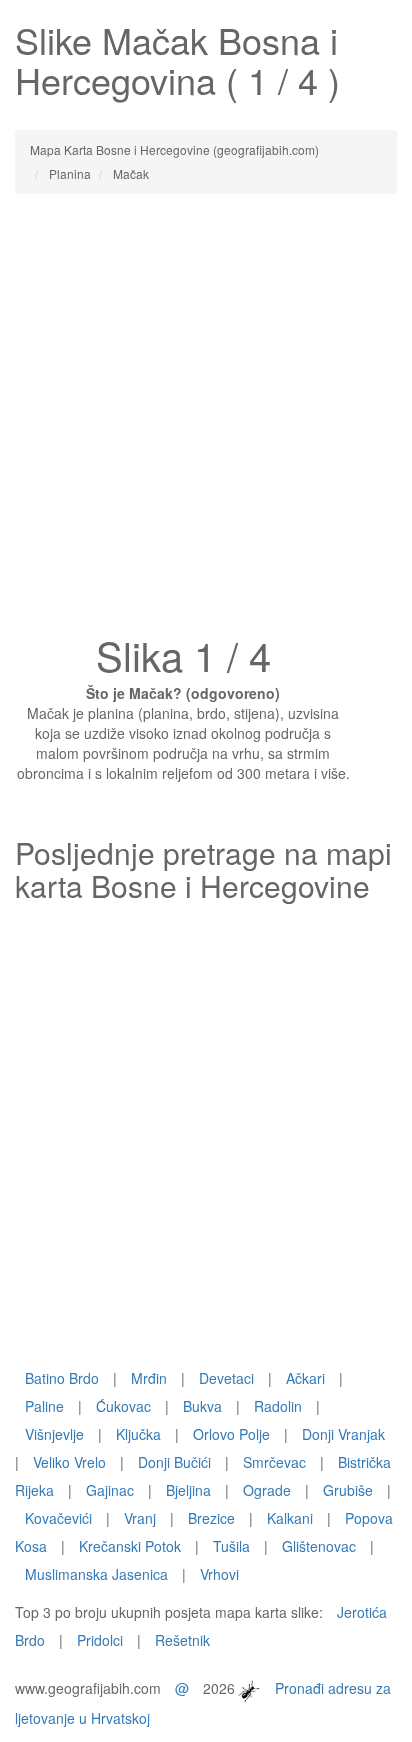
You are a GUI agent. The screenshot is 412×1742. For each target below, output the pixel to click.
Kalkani (290, 1518)
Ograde (267, 1490)
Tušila (231, 1546)
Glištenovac (319, 1546)
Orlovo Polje (231, 1434)
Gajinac (110, 1490)
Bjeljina (188, 1490)
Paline (44, 1406)
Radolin (278, 1406)
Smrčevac (274, 1462)
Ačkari (305, 1378)
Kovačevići (58, 1518)
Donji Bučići (174, 1462)
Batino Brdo (62, 1378)
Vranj (140, 1518)
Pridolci (100, 1640)
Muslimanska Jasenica (96, 1574)
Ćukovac (123, 1406)
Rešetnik (182, 1640)
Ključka (138, 1434)
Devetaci (226, 1378)
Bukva (202, 1406)
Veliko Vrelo (69, 1462)
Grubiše (348, 1490)
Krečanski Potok (130, 1546)
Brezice (211, 1518)
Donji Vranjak (343, 1434)
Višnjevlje (54, 1434)
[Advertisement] (206, 420)
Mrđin (149, 1378)
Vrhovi (219, 1574)
